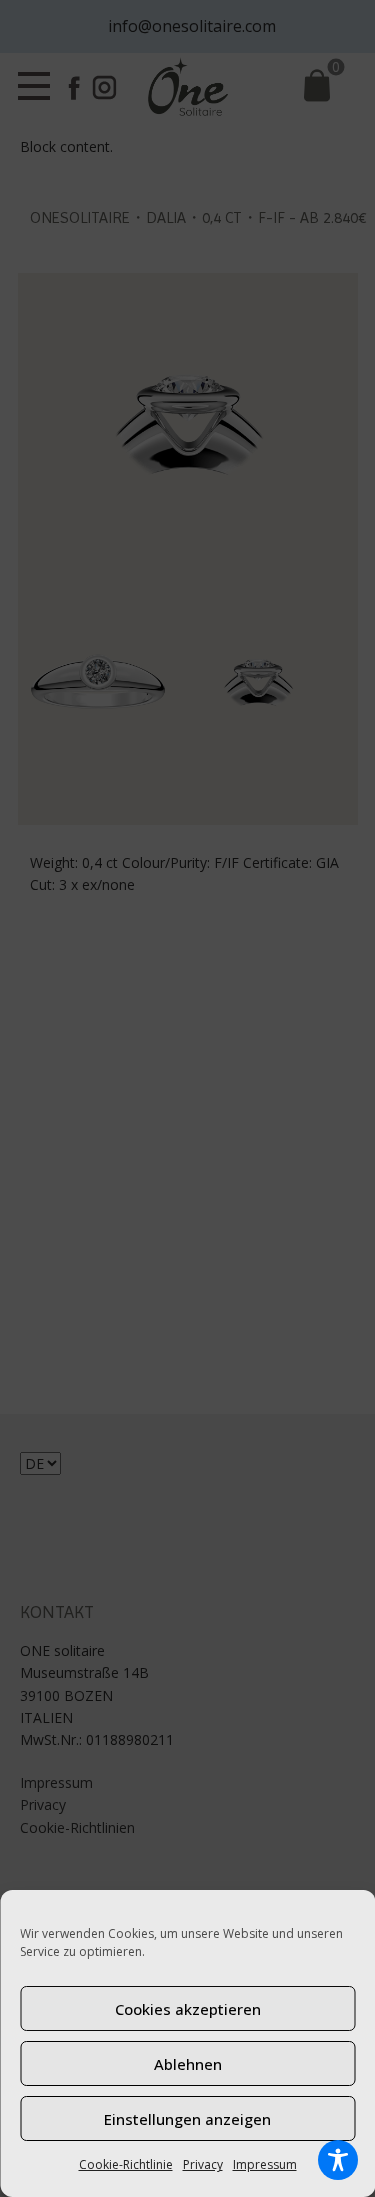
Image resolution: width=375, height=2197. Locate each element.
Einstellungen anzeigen (187, 2119)
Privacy (203, 2164)
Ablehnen (188, 2064)
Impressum (265, 2164)
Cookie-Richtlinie (126, 2164)
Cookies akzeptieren (188, 2009)
